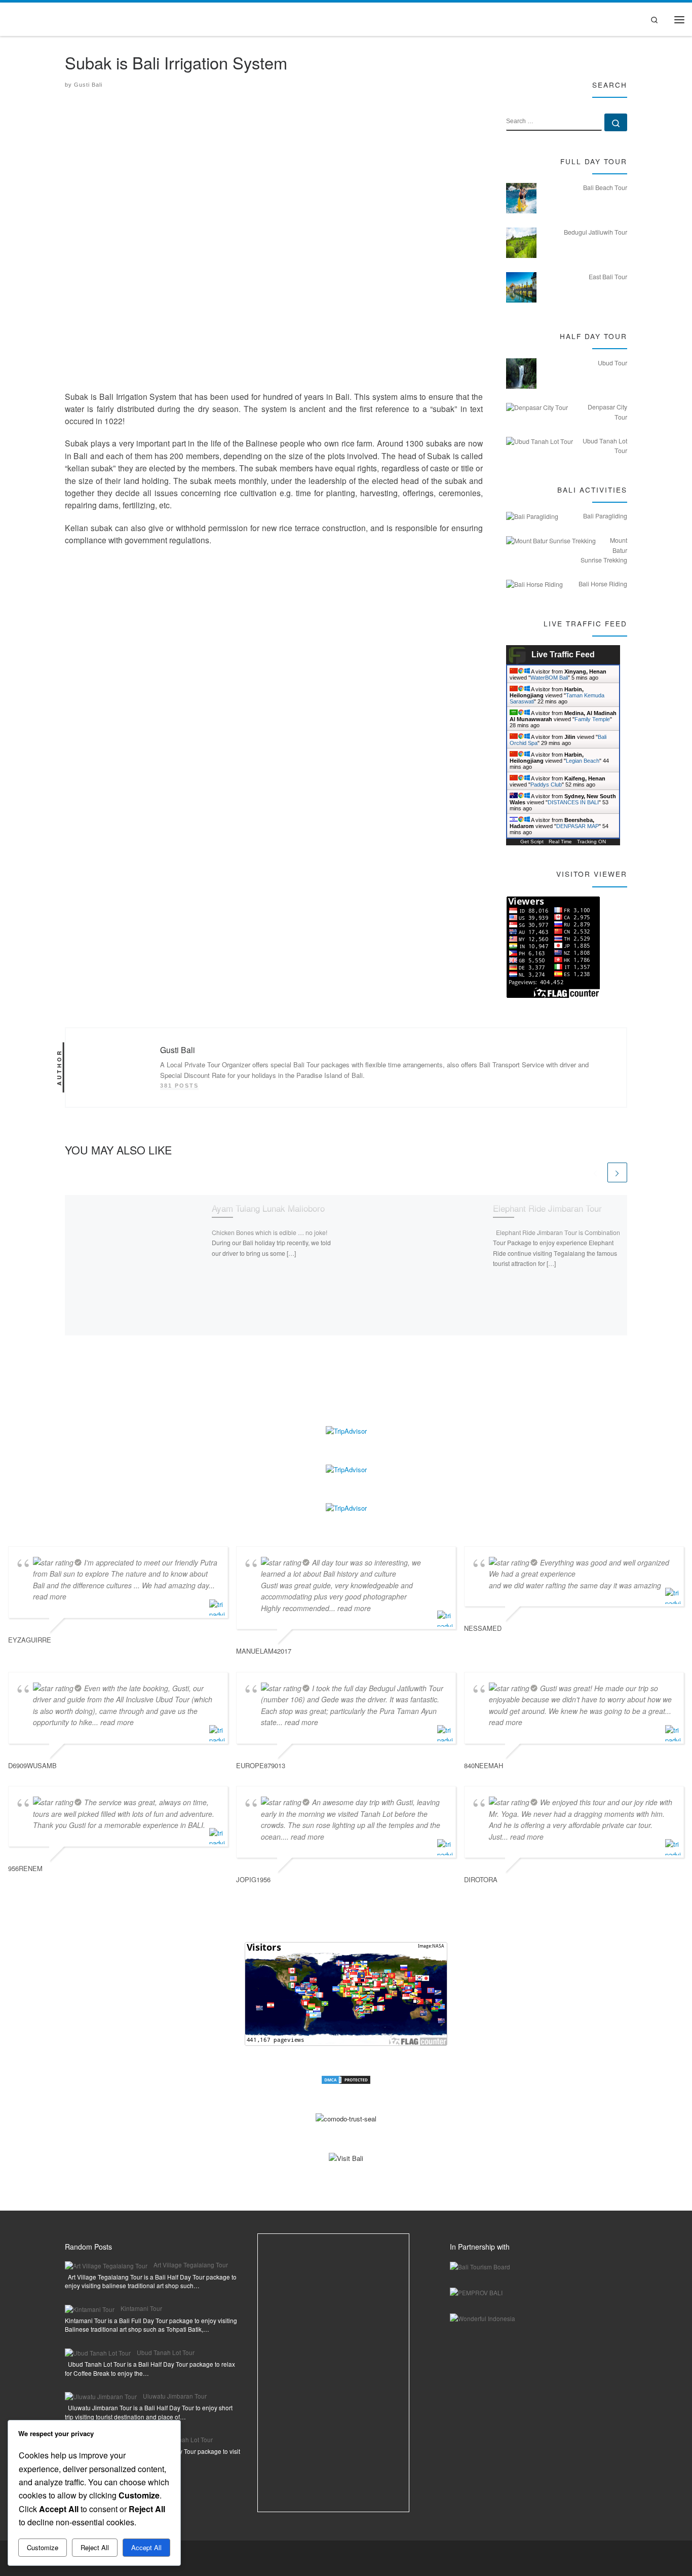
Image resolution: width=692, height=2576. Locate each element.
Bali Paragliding (605, 516)
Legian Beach (583, 761)
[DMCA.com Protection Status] (346, 2079)
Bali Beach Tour (605, 188)
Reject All (95, 2547)
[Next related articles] (617, 1172)
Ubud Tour (612, 363)
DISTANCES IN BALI (573, 802)
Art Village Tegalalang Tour (191, 2265)
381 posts (179, 1086)
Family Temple (592, 719)
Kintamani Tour (141, 2308)
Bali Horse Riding (603, 584)
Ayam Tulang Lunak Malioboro (268, 1207)
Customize (43, 2547)
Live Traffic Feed (563, 655)
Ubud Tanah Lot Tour (166, 2352)
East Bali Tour (608, 277)
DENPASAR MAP (578, 826)
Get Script (532, 842)
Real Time (560, 842)
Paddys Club (546, 785)
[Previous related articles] (595, 1172)
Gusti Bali (88, 85)
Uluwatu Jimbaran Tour (175, 2396)
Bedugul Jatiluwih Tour (595, 232)
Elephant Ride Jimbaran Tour (547, 1207)
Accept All (146, 2547)
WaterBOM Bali (549, 678)
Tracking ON (591, 842)
